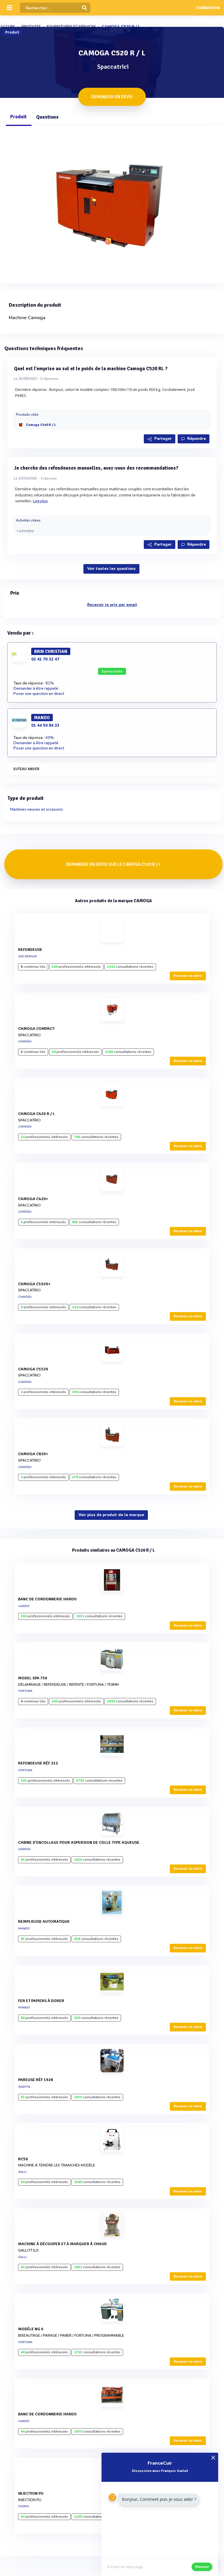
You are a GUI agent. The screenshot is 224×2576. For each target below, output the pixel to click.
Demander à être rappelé (36, 689)
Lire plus (41, 501)
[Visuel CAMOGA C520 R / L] (112, 203)
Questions (47, 117)
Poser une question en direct (39, 694)
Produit (18, 117)
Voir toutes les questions (111, 569)
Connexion (208, 8)
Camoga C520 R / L (41, 425)
